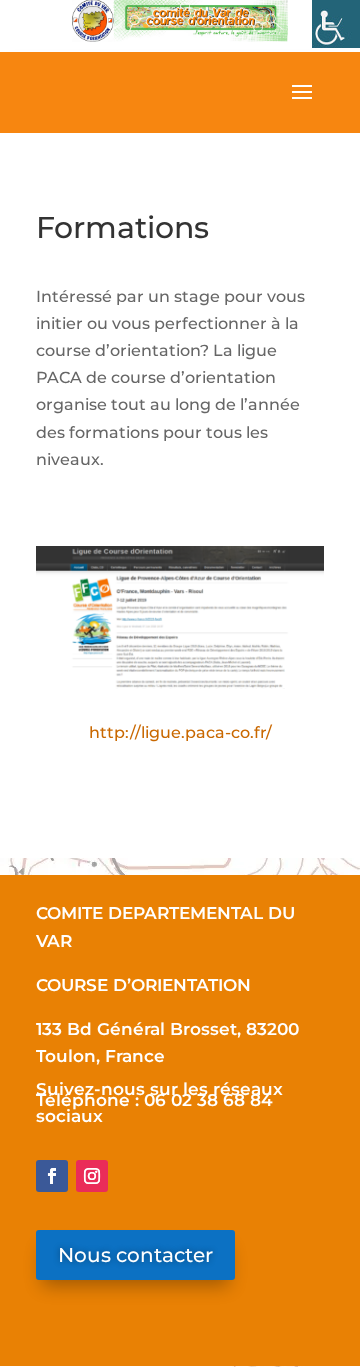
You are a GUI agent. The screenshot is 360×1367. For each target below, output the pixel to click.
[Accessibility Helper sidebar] (336, 24)
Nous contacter (135, 1255)
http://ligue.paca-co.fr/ (180, 732)
